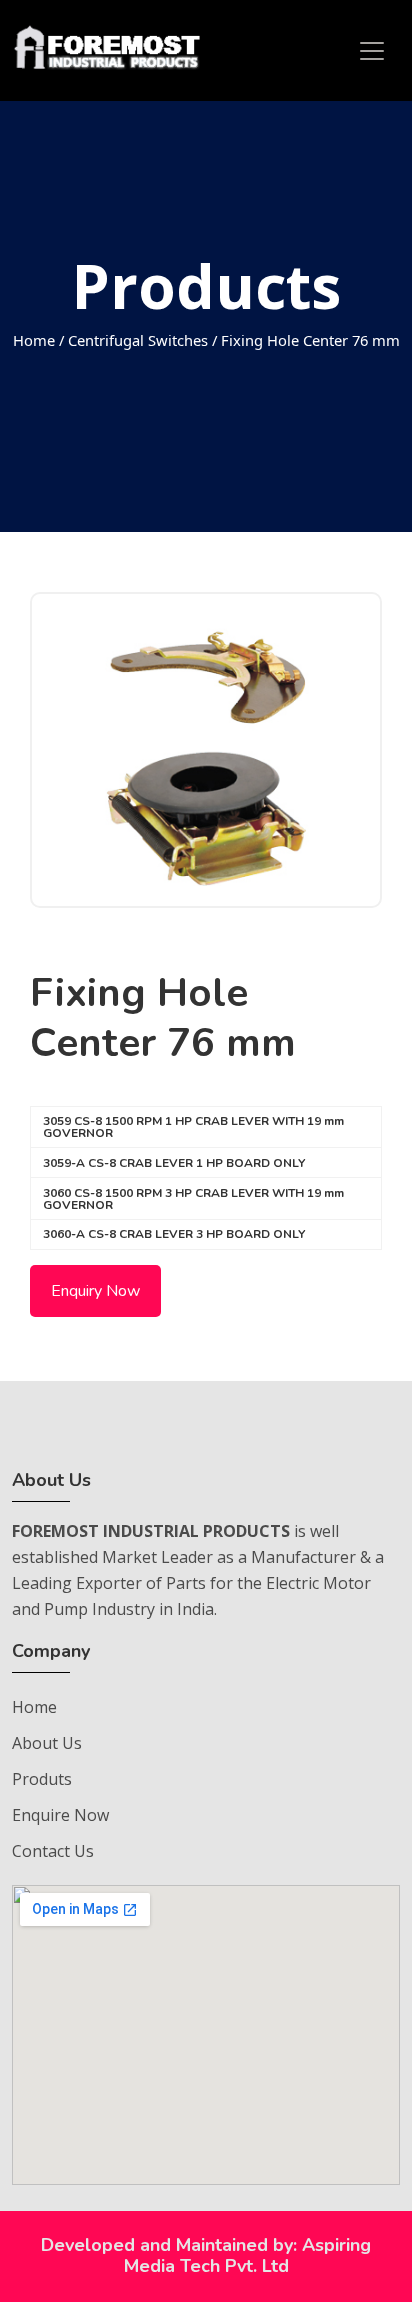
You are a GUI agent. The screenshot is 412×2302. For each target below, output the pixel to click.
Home (34, 340)
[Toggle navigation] (372, 51)
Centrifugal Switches (138, 340)
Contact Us (53, 1851)
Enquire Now (60, 1815)
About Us (47, 1743)
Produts (42, 1779)
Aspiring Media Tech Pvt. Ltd (248, 2256)
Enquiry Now (95, 1291)
